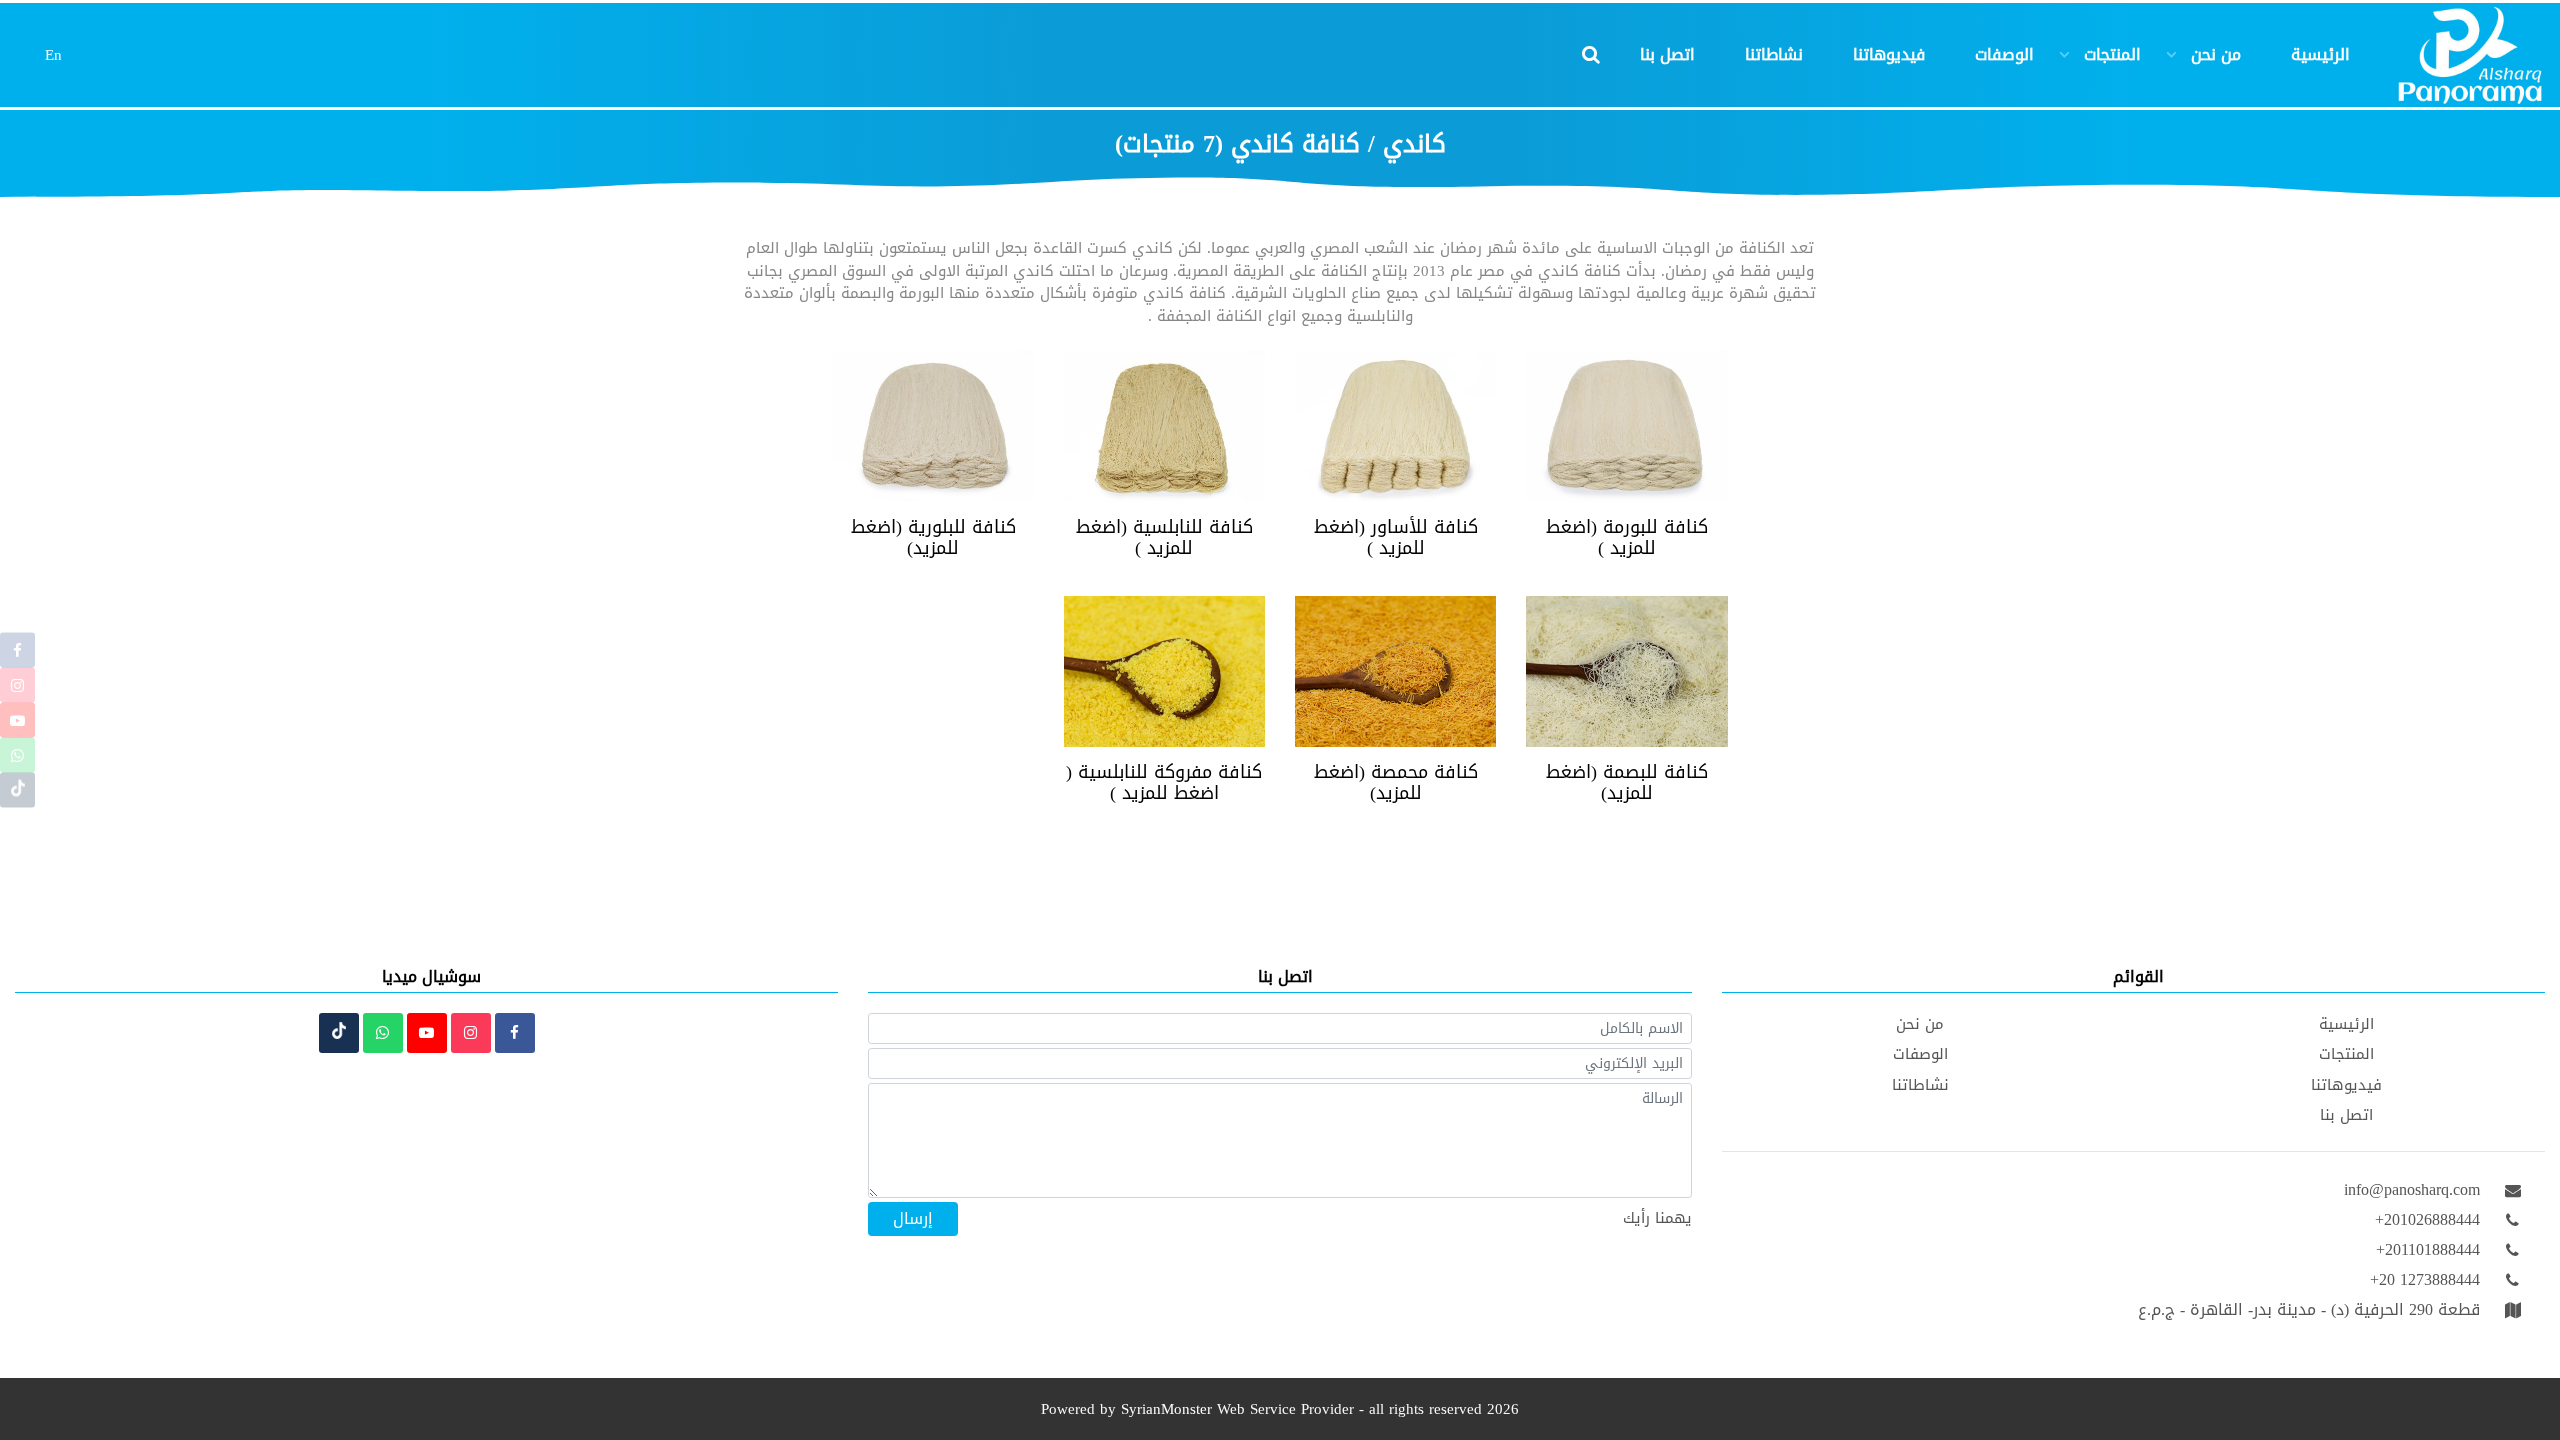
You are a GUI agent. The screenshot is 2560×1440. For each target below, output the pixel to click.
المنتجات (2112, 55)
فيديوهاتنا (1889, 55)
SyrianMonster (1166, 1409)
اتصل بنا (1667, 55)
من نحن (2216, 55)
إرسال (913, 1218)
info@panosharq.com (2412, 1190)
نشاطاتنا (1774, 55)
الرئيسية (2320, 55)
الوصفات (2004, 55)
